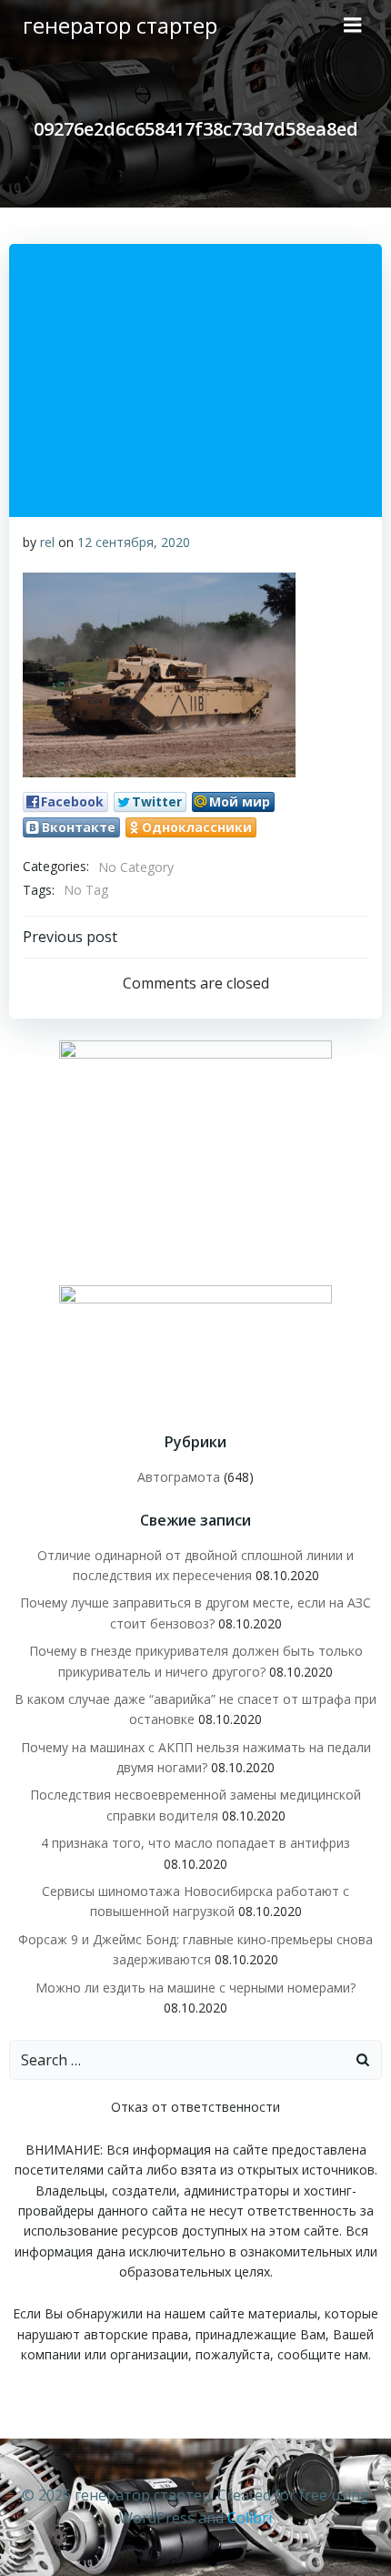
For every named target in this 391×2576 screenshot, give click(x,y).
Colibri (250, 2518)
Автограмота (179, 1477)
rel (47, 542)
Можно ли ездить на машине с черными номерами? (195, 1988)
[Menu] (353, 25)
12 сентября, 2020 (134, 542)
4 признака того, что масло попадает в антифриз (195, 1843)
